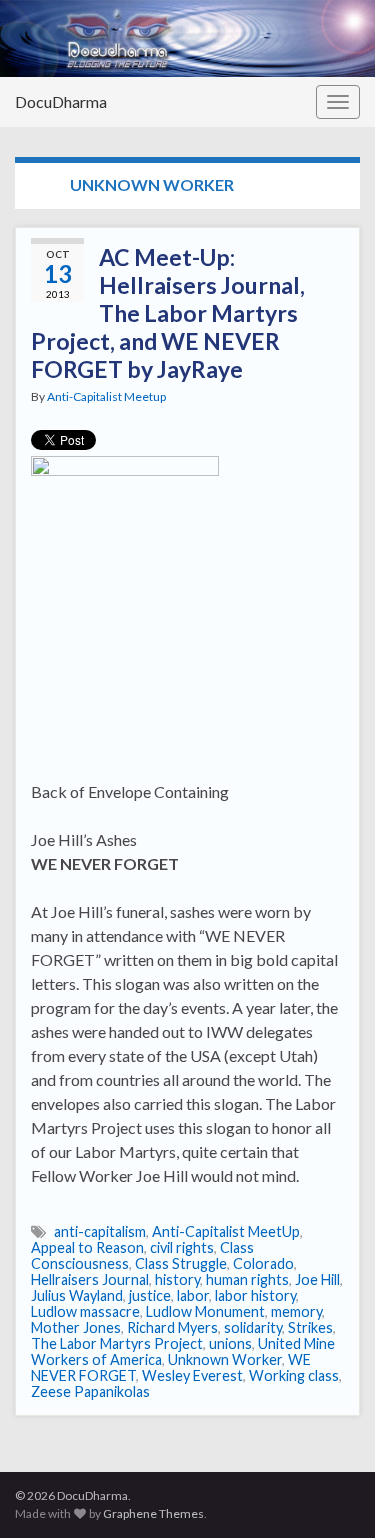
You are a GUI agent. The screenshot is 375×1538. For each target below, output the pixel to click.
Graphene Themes (153, 1513)
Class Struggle (181, 1263)
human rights (247, 1279)
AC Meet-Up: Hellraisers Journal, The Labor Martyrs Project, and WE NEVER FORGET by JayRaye (168, 313)
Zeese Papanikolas (90, 1391)
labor (193, 1295)
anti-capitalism (100, 1231)
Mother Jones (76, 1327)
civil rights (182, 1247)
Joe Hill (317, 1279)
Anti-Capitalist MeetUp (226, 1231)
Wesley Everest (192, 1375)
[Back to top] (330, 1493)
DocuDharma (61, 101)
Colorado (263, 1263)
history (177, 1279)
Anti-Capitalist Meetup (106, 396)
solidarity (253, 1327)
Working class (294, 1375)
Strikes (310, 1327)
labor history (255, 1295)
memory (296, 1311)
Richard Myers (172, 1327)
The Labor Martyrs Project (117, 1343)
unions (230, 1343)
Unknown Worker (225, 1359)
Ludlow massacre (85, 1311)
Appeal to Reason (87, 1247)
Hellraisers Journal (90, 1279)
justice (150, 1295)
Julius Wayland (77, 1295)
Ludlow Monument (205, 1311)
